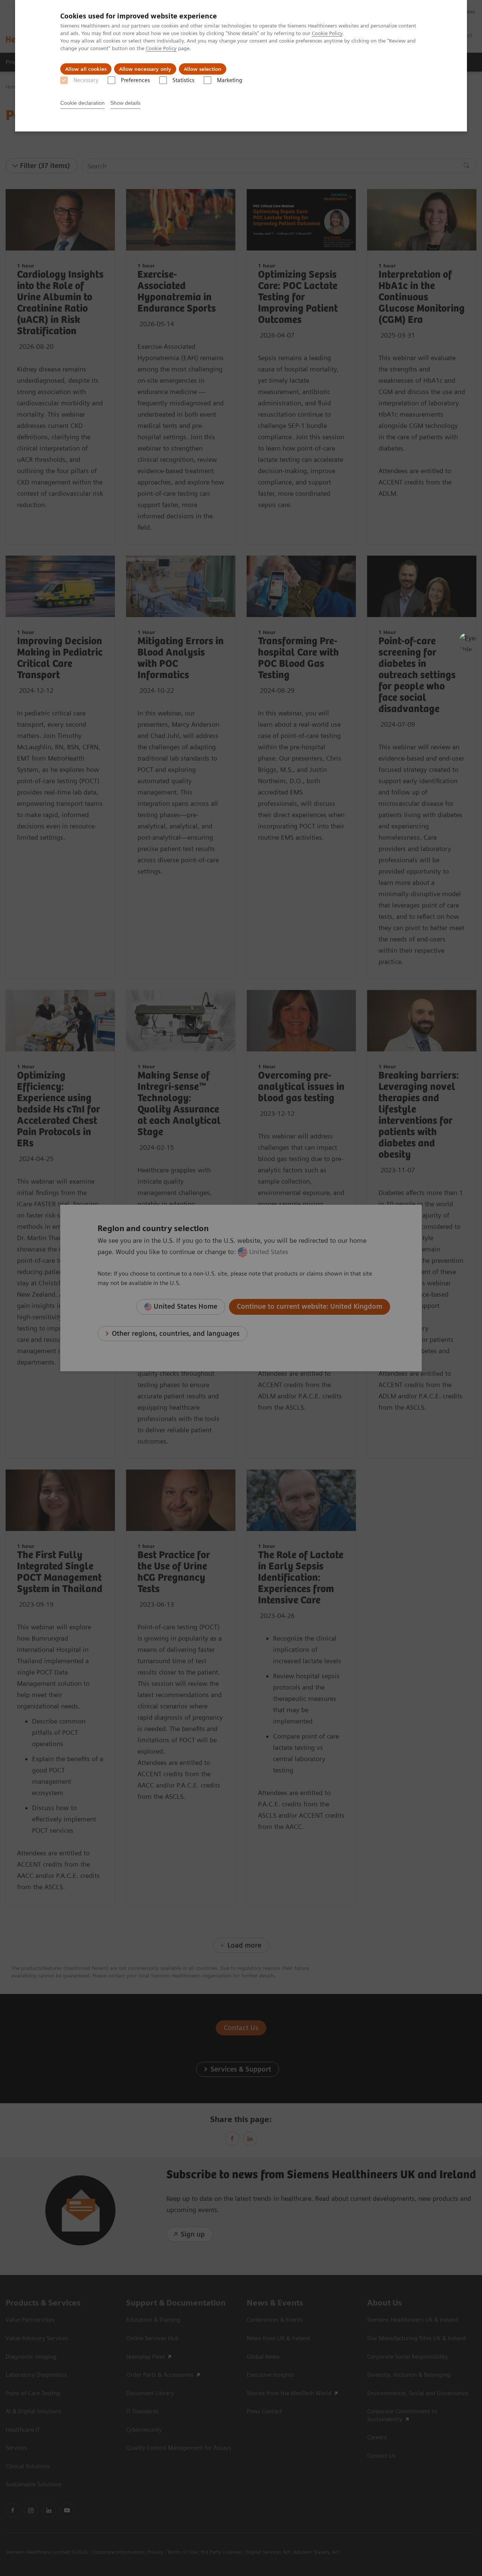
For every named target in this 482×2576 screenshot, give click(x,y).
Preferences (135, 80)
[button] (468, 642)
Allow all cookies (86, 69)
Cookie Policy (327, 33)
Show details (125, 103)
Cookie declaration (82, 103)
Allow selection (203, 69)
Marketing (230, 80)
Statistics (183, 80)
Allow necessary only (145, 69)
